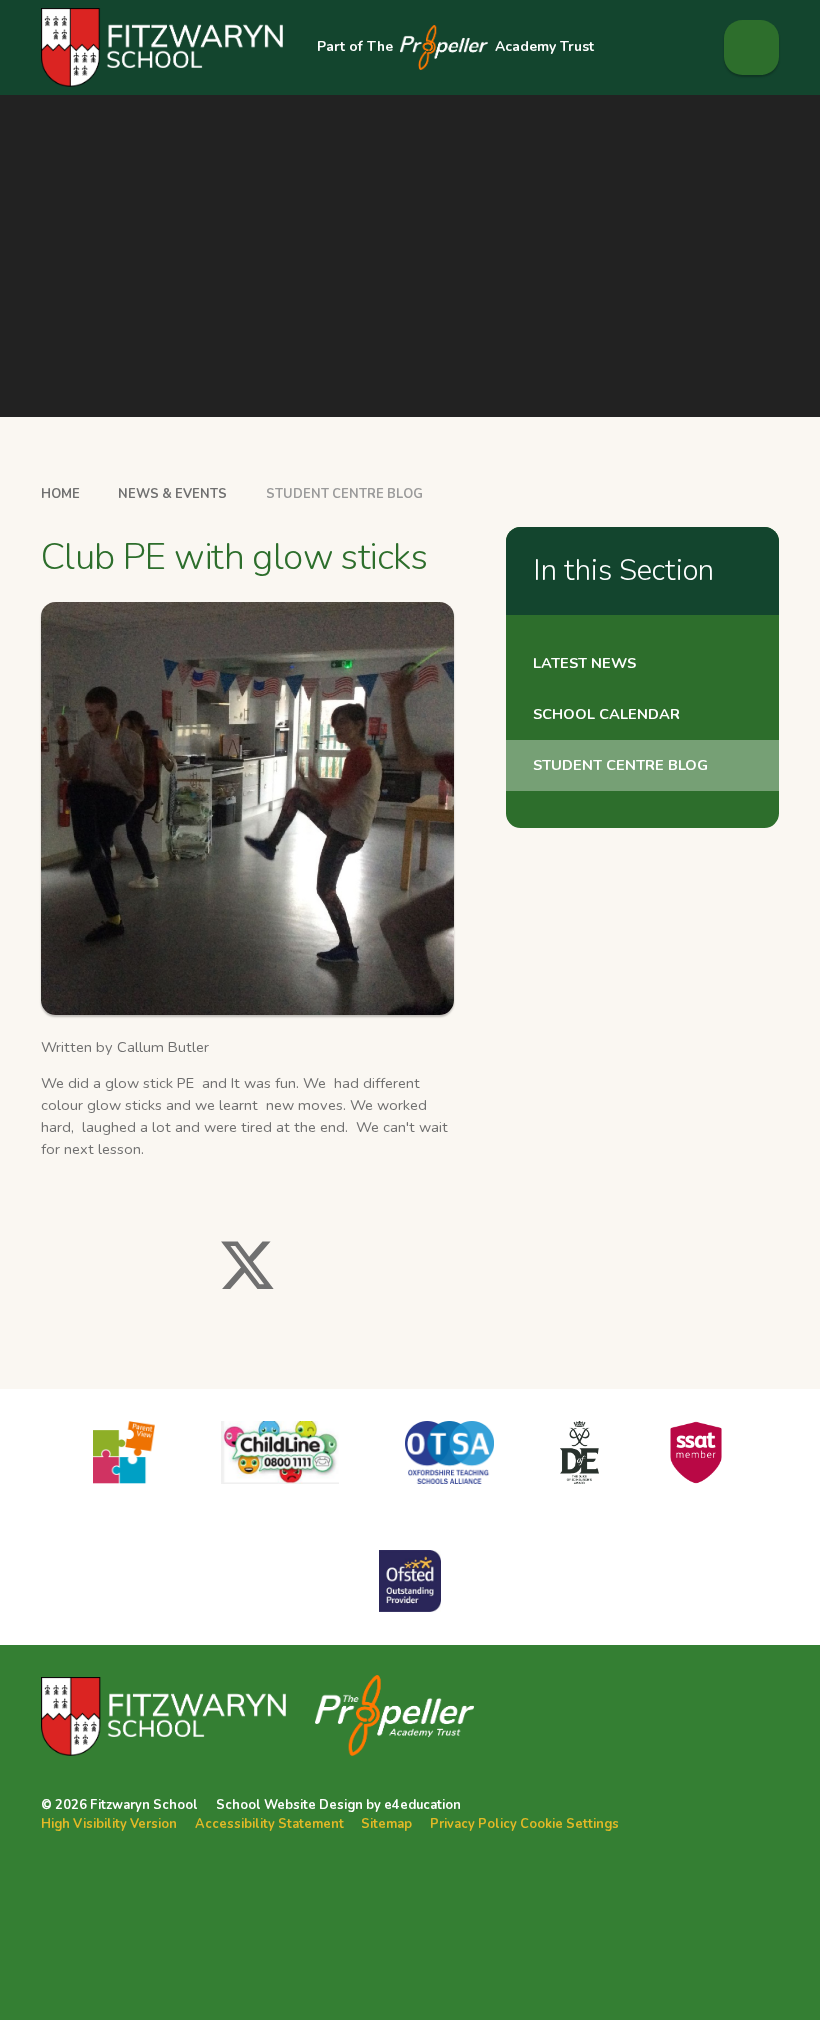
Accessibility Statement (269, 1824)
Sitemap (386, 1824)
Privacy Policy (473, 1824)
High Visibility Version (109, 1824)
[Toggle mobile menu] (751, 47)
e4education (422, 1805)
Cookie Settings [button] (569, 1824)
